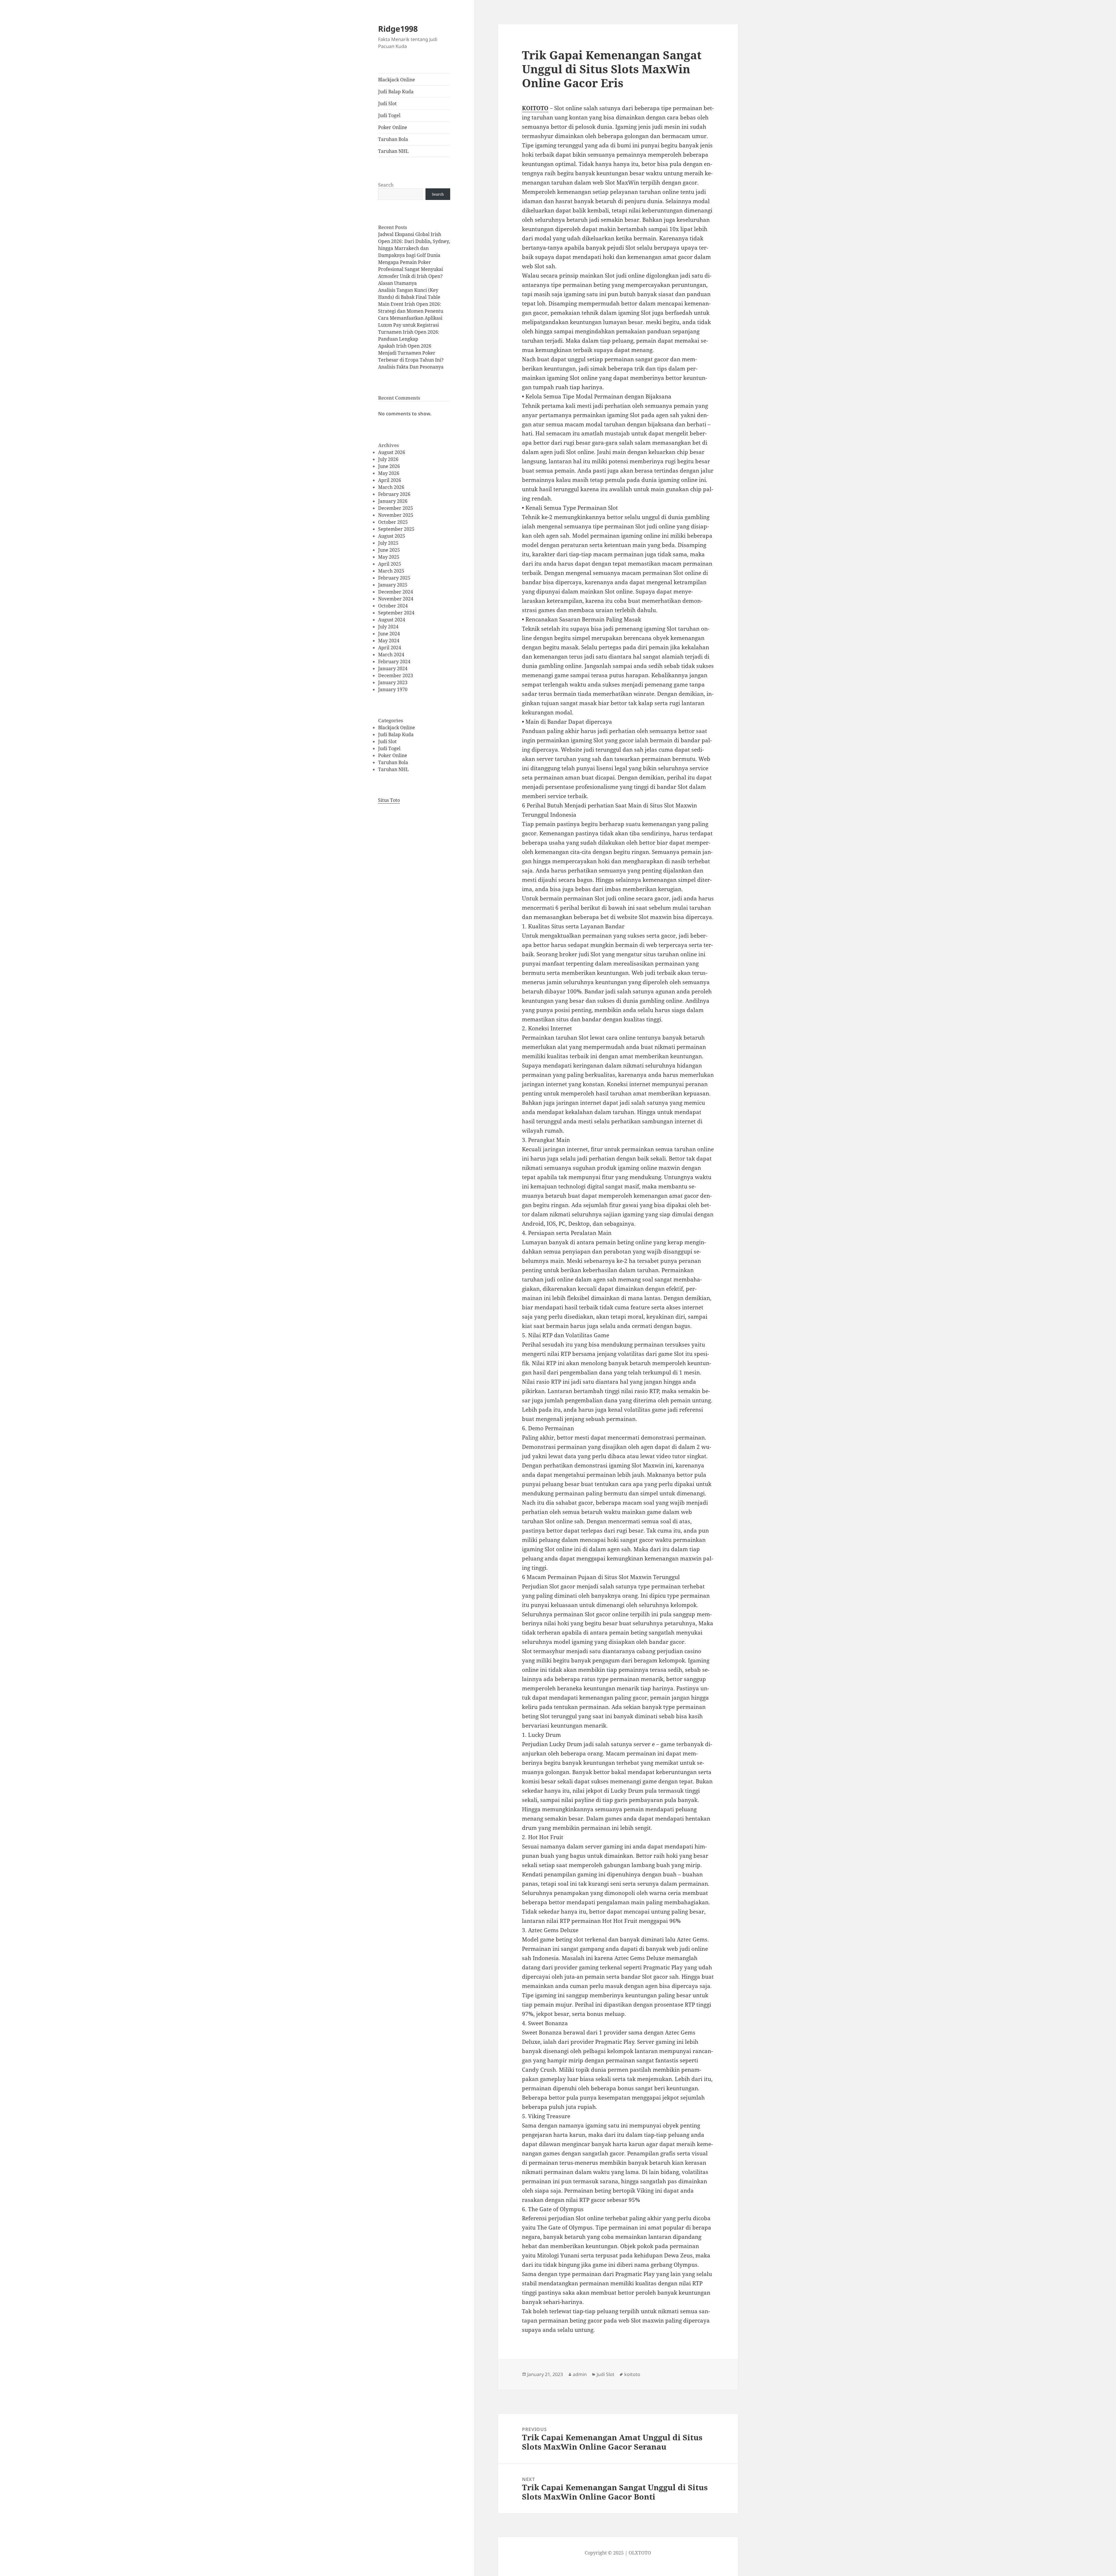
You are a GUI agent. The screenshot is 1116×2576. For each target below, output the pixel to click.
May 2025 (389, 557)
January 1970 (393, 689)
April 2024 (390, 648)
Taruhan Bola (393, 139)
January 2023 (393, 682)
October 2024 (393, 606)
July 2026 (388, 459)
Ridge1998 (398, 29)
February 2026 (394, 494)
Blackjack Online (397, 80)
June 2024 (389, 634)
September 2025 (396, 529)
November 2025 (396, 515)
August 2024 (392, 620)
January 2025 (393, 585)
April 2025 (390, 564)
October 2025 (393, 522)
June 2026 (389, 466)
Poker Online (393, 127)
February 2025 (394, 578)
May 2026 (389, 473)
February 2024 (394, 662)
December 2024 (396, 592)
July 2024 (388, 627)
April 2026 (390, 480)
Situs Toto (389, 800)
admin (580, 2374)
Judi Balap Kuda (396, 92)
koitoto (632, 2374)
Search (386, 185)
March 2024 (391, 655)
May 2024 (389, 641)
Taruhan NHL (393, 151)
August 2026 (392, 452)
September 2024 (396, 613)
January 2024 (393, 668)
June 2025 (389, 550)
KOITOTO (535, 108)
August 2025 (392, 536)
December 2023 (396, 675)
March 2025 (391, 571)
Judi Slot (387, 103)
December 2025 (396, 508)
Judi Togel (389, 115)
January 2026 (393, 501)
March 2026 (391, 487)
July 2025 (388, 543)
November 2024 (396, 599)
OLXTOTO (640, 2553)
